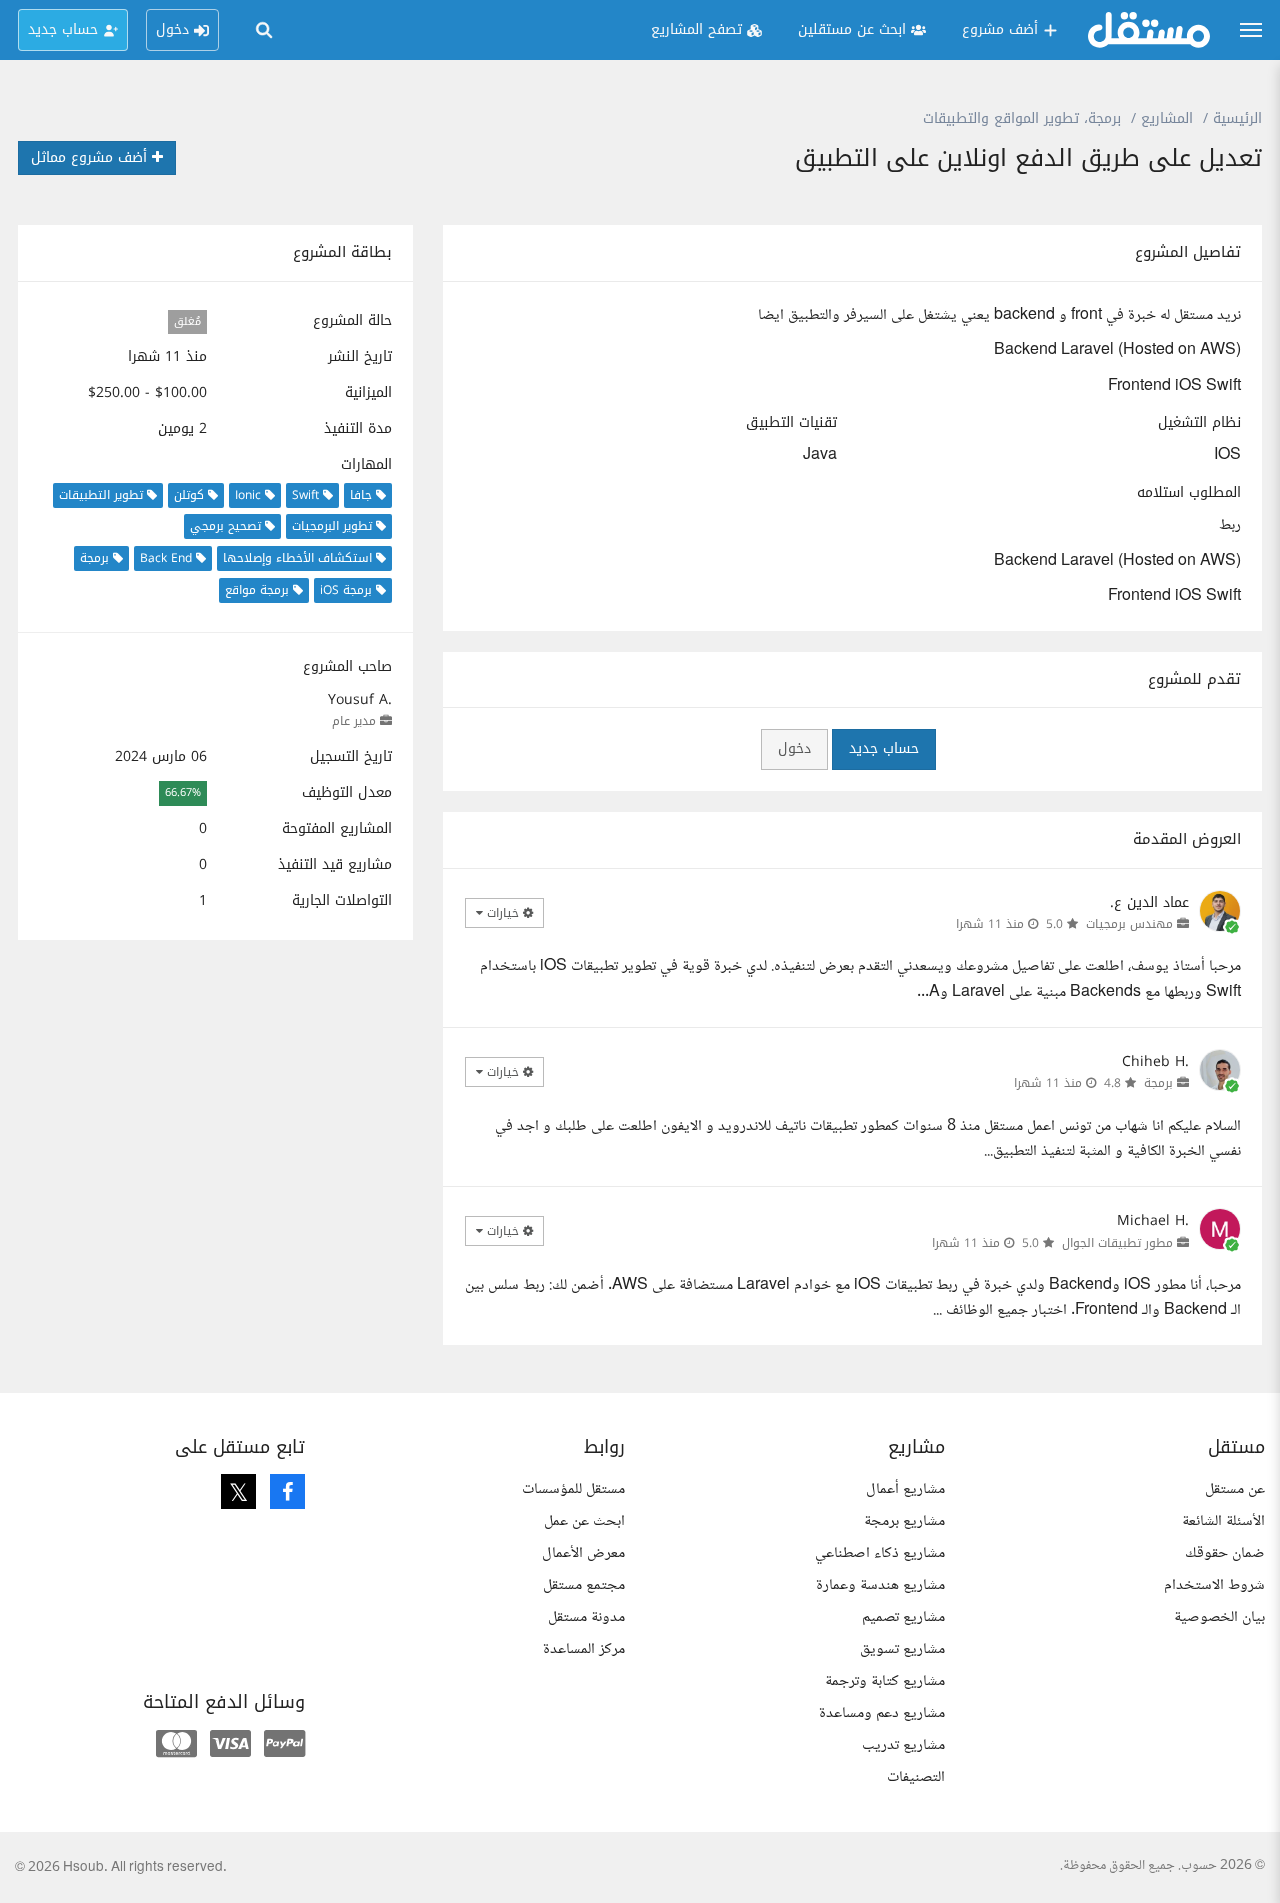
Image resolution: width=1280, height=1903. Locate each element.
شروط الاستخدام (1214, 1585)
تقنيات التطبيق (791, 423)
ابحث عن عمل (584, 1521)
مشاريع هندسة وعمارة (880, 1585)
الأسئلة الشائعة (1223, 1521)
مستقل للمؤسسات (573, 1489)
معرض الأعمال (583, 1553)
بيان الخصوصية (1219, 1617)
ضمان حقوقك (1225, 1553)
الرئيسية (1237, 118)
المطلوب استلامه (1189, 493)
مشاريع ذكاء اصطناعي (880, 1553)
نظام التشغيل (1199, 423)
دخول (794, 748)
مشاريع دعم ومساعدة (882, 1713)
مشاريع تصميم (903, 1617)
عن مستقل (1235, 1489)
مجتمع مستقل (584, 1585)
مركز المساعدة (584, 1649)
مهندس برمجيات (1129, 924)
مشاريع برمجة (904, 1521)
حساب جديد (884, 748)
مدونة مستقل (586, 1617)
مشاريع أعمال (905, 1489)
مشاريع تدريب (903, 1745)
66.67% (183, 793)
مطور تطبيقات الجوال (1117, 1243)
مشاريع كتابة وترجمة (885, 1681)
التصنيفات (916, 1777)
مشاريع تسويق (902, 1649)
